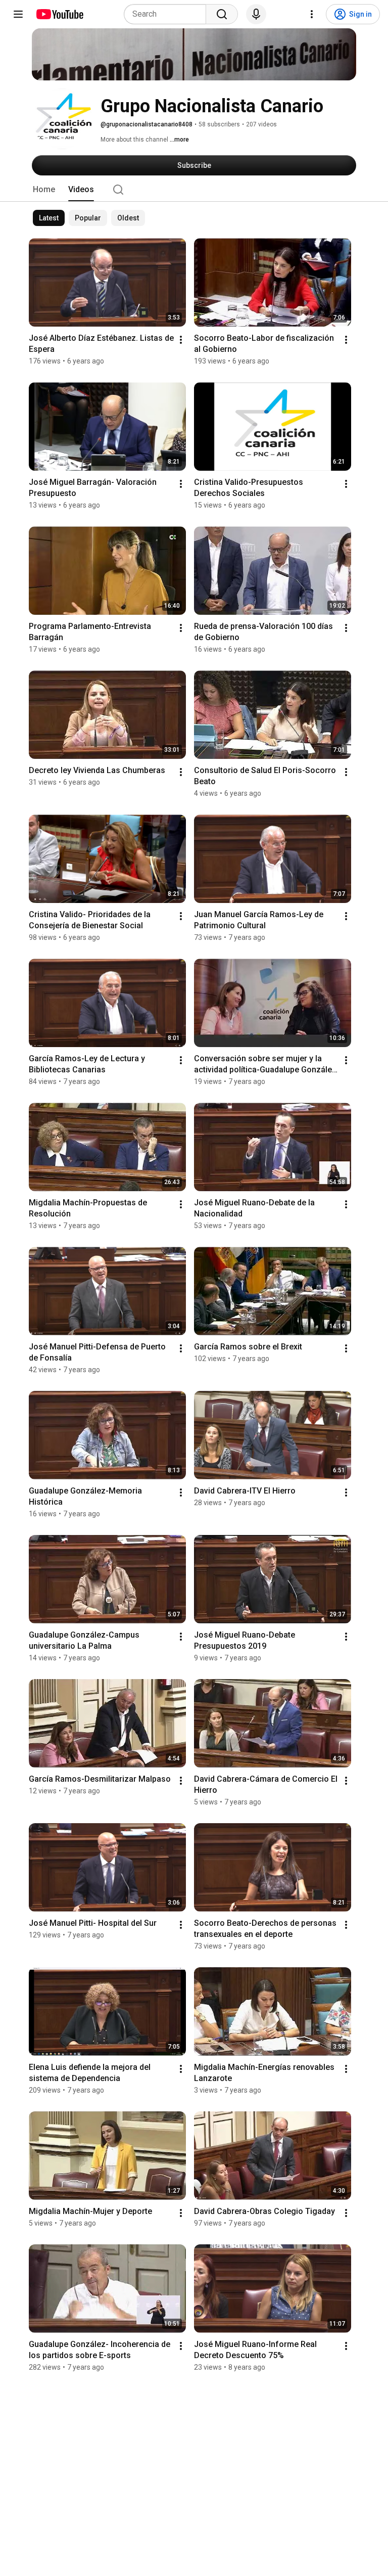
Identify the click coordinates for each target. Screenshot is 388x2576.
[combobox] (168, 14)
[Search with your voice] (256, 14)
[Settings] (312, 14)
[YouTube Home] (59, 14)
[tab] (44, 190)
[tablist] (194, 190)
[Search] (222, 14)
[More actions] (181, 340)
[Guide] (18, 14)
